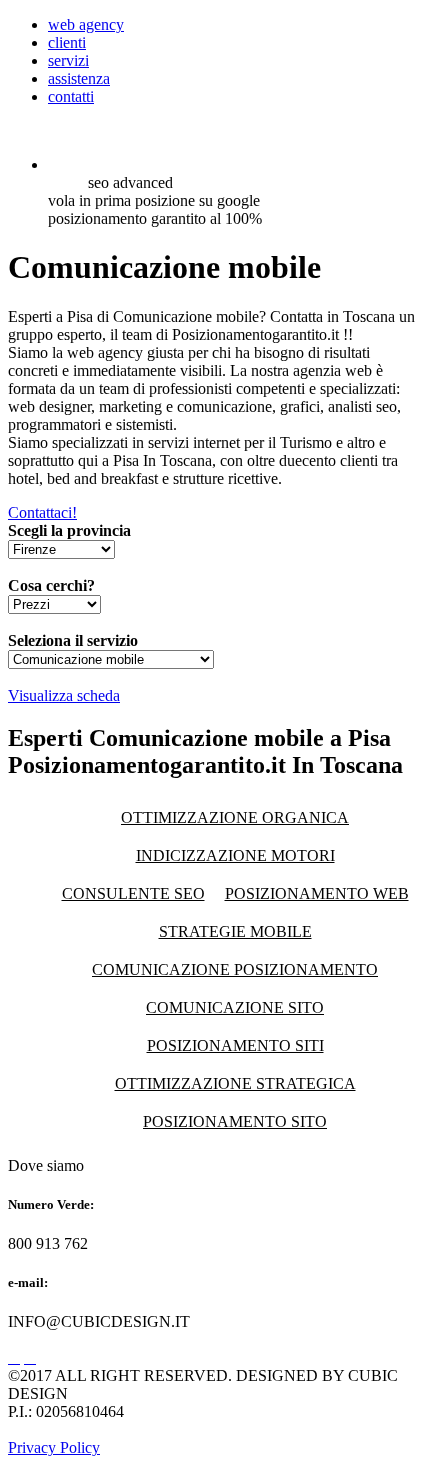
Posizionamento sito (235, 1121)
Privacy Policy (54, 1447)
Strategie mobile (235, 931)
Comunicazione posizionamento (235, 969)
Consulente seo (133, 893)
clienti (67, 42)
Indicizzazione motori (235, 855)
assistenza (79, 78)
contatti (71, 96)
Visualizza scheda (64, 695)
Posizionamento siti (235, 1045)
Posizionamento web (317, 893)
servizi (68, 60)
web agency (86, 24)
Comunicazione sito (235, 1007)
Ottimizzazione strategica (235, 1083)
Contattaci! (42, 512)
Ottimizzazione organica (235, 817)
